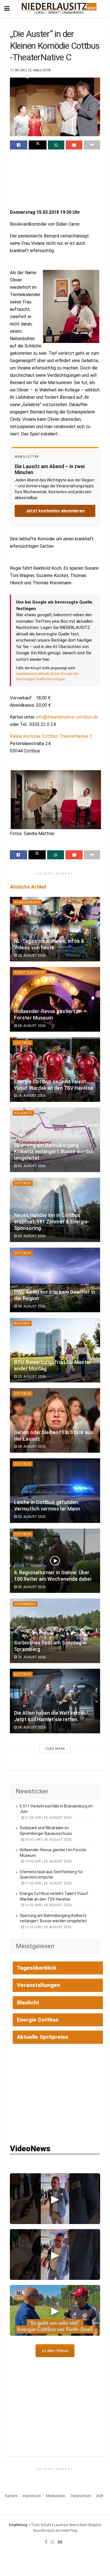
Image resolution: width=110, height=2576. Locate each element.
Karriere (11, 2496)
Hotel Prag (69, 2531)
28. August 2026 (31, 955)
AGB (100, 2496)
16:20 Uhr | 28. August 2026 (48, 1927)
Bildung (22, 1323)
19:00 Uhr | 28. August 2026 (48, 1861)
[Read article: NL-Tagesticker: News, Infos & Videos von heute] (55, 929)
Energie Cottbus (38, 2020)
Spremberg (25, 1604)
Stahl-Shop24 (89, 2525)
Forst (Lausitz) (30, 973)
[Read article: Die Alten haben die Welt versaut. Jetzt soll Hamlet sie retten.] (55, 1701)
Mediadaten (56, 2496)
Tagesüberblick (37, 1968)
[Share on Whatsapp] (56, 145)
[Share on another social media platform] (92, 145)
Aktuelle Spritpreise (43, 2037)
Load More (55, 1749)
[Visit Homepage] (59, 8)
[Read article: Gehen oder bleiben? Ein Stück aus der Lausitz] (55, 1420)
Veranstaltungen (38, 1985)
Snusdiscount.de (46, 2531)
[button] (55, 2199)
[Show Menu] (7, 8)
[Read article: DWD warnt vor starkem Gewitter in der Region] (55, 1280)
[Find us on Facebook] (46, 2542)
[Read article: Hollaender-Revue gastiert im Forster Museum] (55, 999)
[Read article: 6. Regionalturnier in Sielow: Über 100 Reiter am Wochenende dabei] (55, 1561)
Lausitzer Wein (65, 2525)
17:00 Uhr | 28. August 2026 (48, 1883)
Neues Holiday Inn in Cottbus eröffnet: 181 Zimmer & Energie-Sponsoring (52, 1222)
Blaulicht (28, 2003)
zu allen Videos (55, 2351)
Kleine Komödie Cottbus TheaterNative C (51, 736)
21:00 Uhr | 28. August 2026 (48, 1818)
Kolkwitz (23, 1113)
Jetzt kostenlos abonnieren (55, 511)
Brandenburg (27, 902)
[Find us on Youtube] (60, 2542)
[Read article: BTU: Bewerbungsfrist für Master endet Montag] (55, 1350)
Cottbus (23, 1043)
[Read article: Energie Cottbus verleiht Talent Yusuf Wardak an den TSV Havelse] (55, 1070)
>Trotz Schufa (40, 2525)
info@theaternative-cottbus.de (67, 717)
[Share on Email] (74, 145)
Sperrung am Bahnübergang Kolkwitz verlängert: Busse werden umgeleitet (54, 1152)
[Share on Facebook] (19, 145)
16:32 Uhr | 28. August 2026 (48, 1905)
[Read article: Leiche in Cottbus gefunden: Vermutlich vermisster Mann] (55, 1491)
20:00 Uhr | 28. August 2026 (48, 1840)
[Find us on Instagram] (52, 2542)
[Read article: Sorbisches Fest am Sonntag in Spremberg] (55, 1631)
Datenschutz (81, 2496)
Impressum (32, 2496)
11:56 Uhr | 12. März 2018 (30, 70)
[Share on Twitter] (38, 145)
